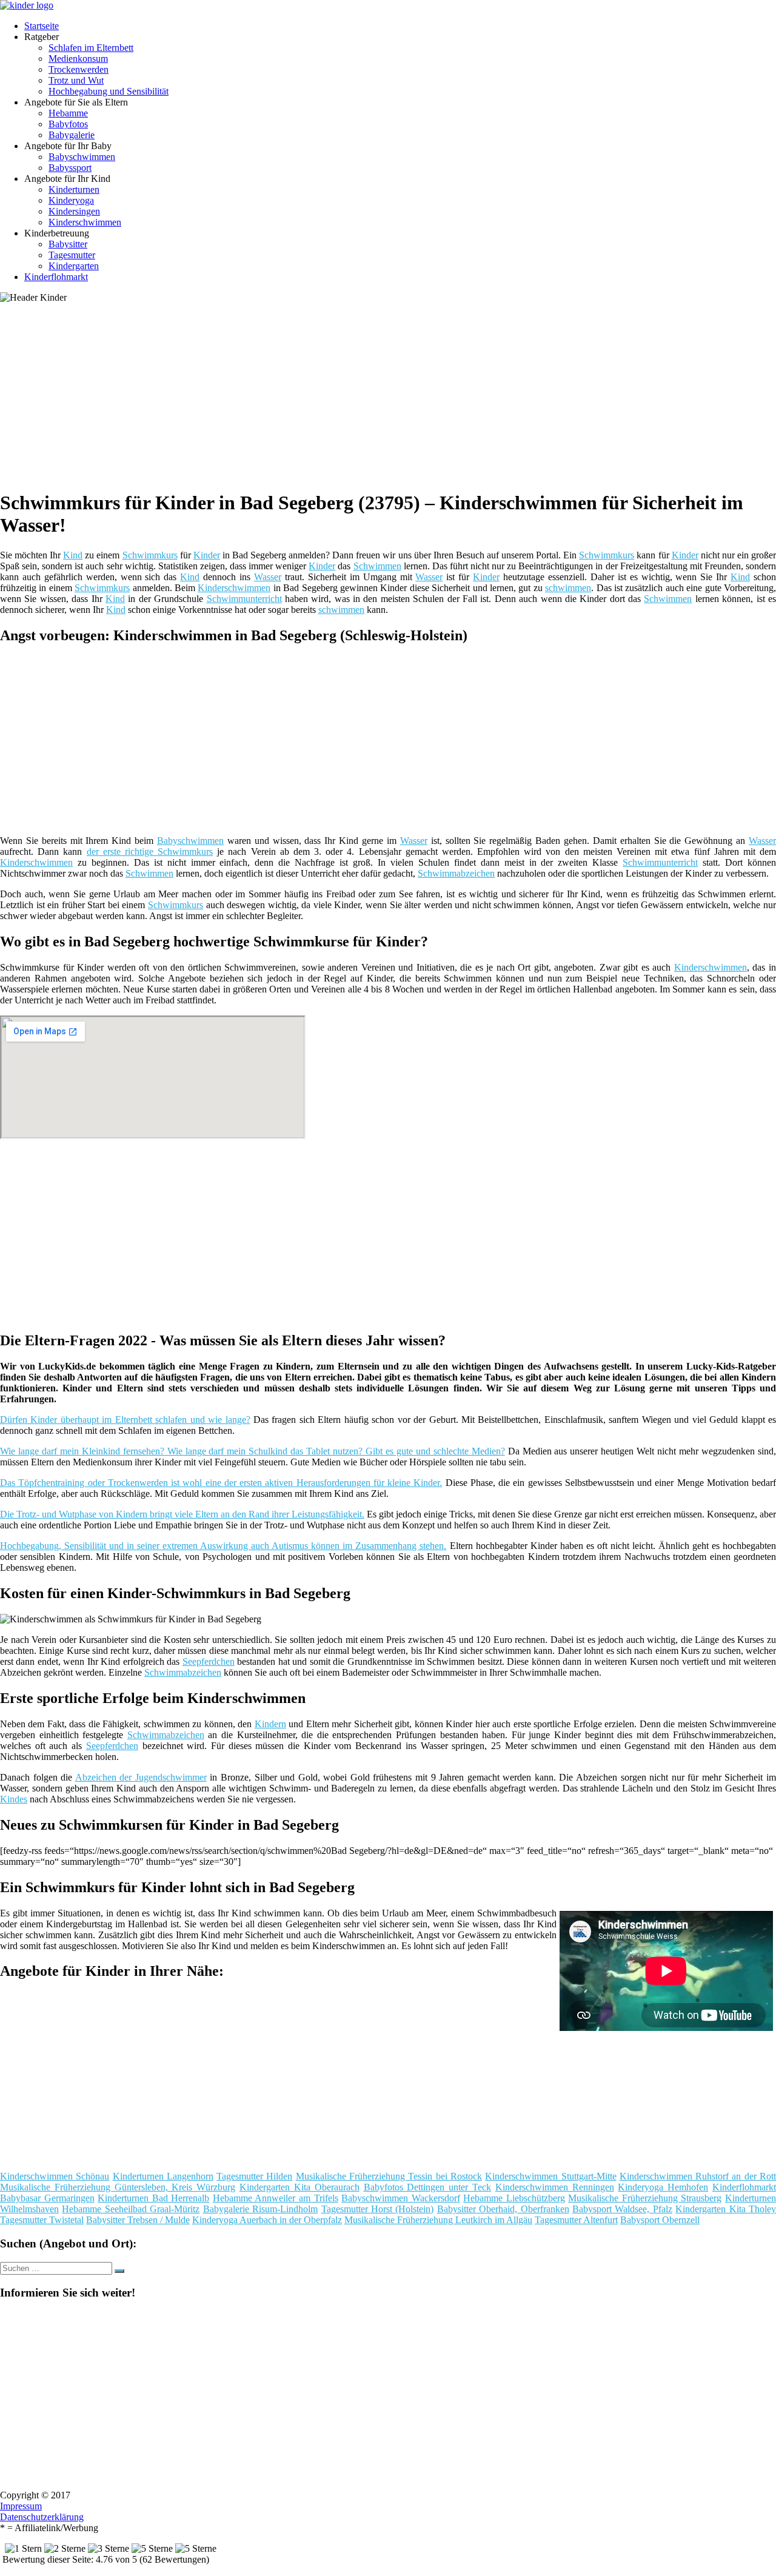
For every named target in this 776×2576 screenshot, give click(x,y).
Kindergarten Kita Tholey (726, 2209)
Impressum (21, 2506)
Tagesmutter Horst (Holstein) (378, 2209)
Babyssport (70, 168)
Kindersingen (74, 211)
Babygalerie (72, 135)
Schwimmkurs (150, 555)
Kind (73, 555)
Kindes (14, 1799)
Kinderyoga (71, 200)
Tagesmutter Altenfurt (576, 2220)
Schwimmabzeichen (456, 873)
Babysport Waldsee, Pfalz (622, 2209)
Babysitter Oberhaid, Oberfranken (503, 2209)
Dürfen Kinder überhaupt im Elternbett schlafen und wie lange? (125, 1420)
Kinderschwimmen (85, 222)
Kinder (207, 555)
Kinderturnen (74, 189)
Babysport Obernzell (660, 2220)
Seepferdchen (209, 1661)
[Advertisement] (373, 394)
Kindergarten (74, 266)
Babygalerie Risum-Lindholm (260, 2209)
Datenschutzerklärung (42, 2517)
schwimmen (568, 588)
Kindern (270, 1724)
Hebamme (68, 113)
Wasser (268, 577)
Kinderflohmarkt (56, 277)
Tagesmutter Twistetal (42, 2220)
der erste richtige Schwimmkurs (150, 851)
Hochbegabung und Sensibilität (109, 91)
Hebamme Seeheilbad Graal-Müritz (131, 2209)
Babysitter (68, 244)
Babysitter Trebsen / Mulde (138, 2220)
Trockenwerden (79, 69)
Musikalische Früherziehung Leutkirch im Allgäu (438, 2220)
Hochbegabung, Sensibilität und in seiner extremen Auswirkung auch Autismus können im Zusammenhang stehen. (223, 1546)
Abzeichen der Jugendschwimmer (141, 1777)
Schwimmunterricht (244, 599)
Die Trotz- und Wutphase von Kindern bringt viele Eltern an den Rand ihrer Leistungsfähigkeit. (182, 1514)
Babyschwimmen (82, 157)
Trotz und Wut (76, 80)
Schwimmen (377, 566)
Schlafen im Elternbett (91, 48)
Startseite (42, 26)
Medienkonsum (78, 59)
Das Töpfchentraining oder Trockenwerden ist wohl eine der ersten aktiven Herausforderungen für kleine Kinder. (221, 1483)
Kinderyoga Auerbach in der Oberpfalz (267, 2220)
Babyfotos (68, 124)
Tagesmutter (72, 255)
